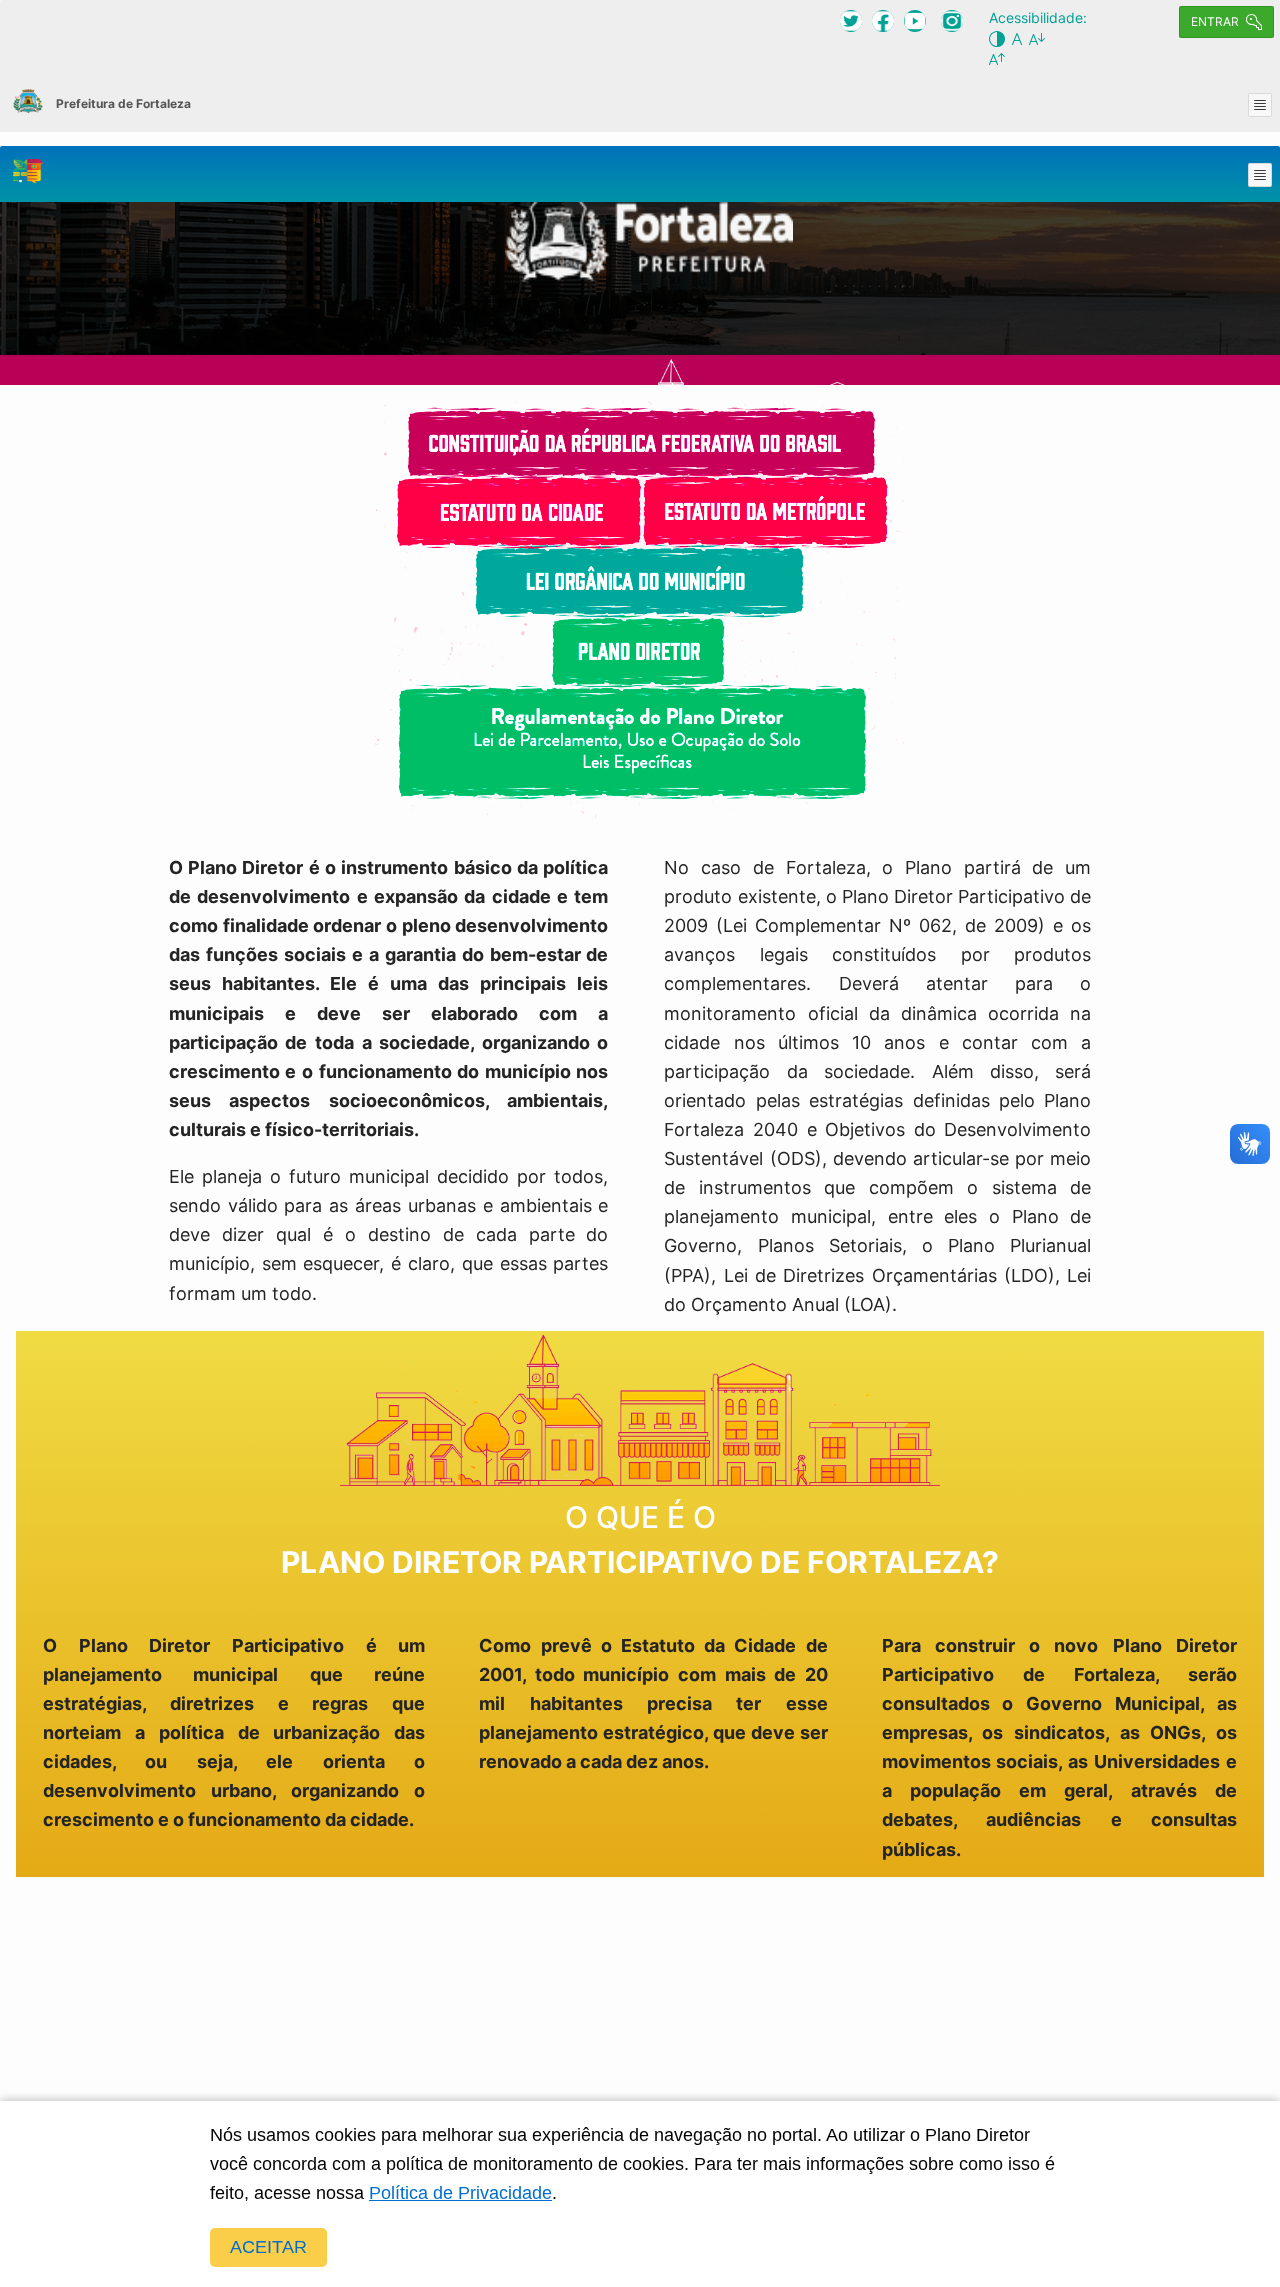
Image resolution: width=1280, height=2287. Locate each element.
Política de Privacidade (460, 2193)
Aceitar (268, 2247)
